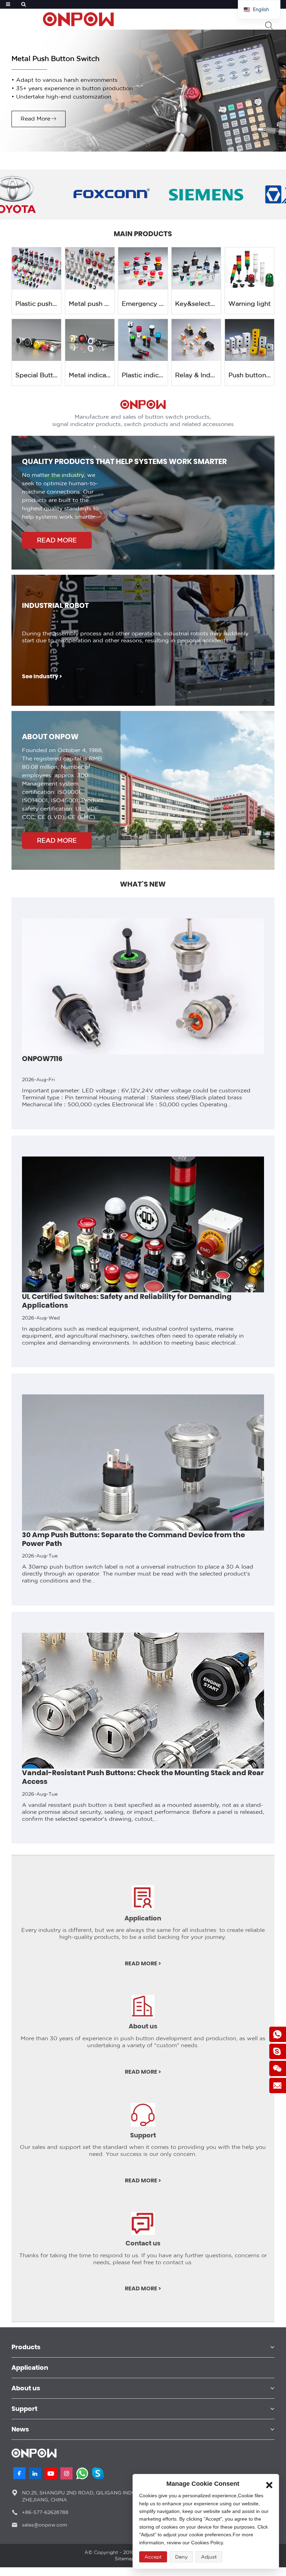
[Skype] (98, 2473)
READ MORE (57, 540)
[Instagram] (66, 2473)
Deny (181, 2557)
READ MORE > (143, 1964)
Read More (35, 119)
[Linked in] (35, 2473)
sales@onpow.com (44, 2525)
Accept (153, 2557)
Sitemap (125, 2559)
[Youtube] (51, 2473)
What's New (143, 884)
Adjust (209, 2557)
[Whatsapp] (82, 2473)
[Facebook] (19, 2473)
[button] (5, 1297)
